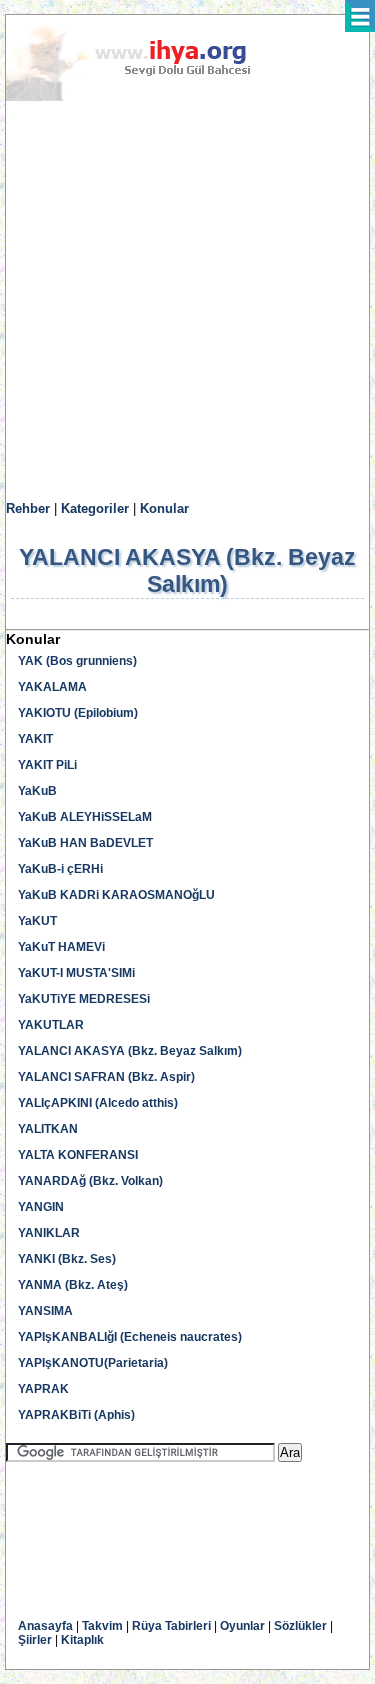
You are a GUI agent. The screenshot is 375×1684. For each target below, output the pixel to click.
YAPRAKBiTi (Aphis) (76, 1415)
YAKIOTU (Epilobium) (78, 713)
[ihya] (147, 97)
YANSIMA (45, 1311)
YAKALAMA (52, 687)
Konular (164, 508)
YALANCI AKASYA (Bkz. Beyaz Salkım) (130, 1051)
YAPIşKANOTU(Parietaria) (93, 1363)
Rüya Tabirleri (171, 1626)
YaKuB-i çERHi (60, 869)
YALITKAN (48, 1129)
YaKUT (37, 921)
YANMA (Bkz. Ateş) (73, 1285)
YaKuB (37, 791)
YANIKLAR (49, 1233)
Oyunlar (242, 1626)
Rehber (28, 508)
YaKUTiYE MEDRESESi (84, 999)
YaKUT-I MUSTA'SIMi (76, 973)
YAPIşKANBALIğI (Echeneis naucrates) (130, 1337)
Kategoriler (95, 508)
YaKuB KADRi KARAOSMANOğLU (116, 895)
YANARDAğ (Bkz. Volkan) (90, 1181)
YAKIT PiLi (47, 765)
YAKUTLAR (51, 1025)
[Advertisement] (187, 301)
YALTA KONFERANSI (78, 1155)
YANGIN (41, 1207)
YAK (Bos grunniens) (77, 661)
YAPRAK (43, 1389)
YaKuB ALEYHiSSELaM (85, 817)
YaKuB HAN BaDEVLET (85, 843)
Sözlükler (300, 1626)
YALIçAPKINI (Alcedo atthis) (98, 1103)
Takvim (102, 1626)
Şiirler (35, 1640)
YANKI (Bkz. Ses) (67, 1259)
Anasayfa (45, 1626)
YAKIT (35, 739)
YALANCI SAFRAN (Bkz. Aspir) (106, 1077)
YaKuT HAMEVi (61, 947)
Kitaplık (82, 1640)
